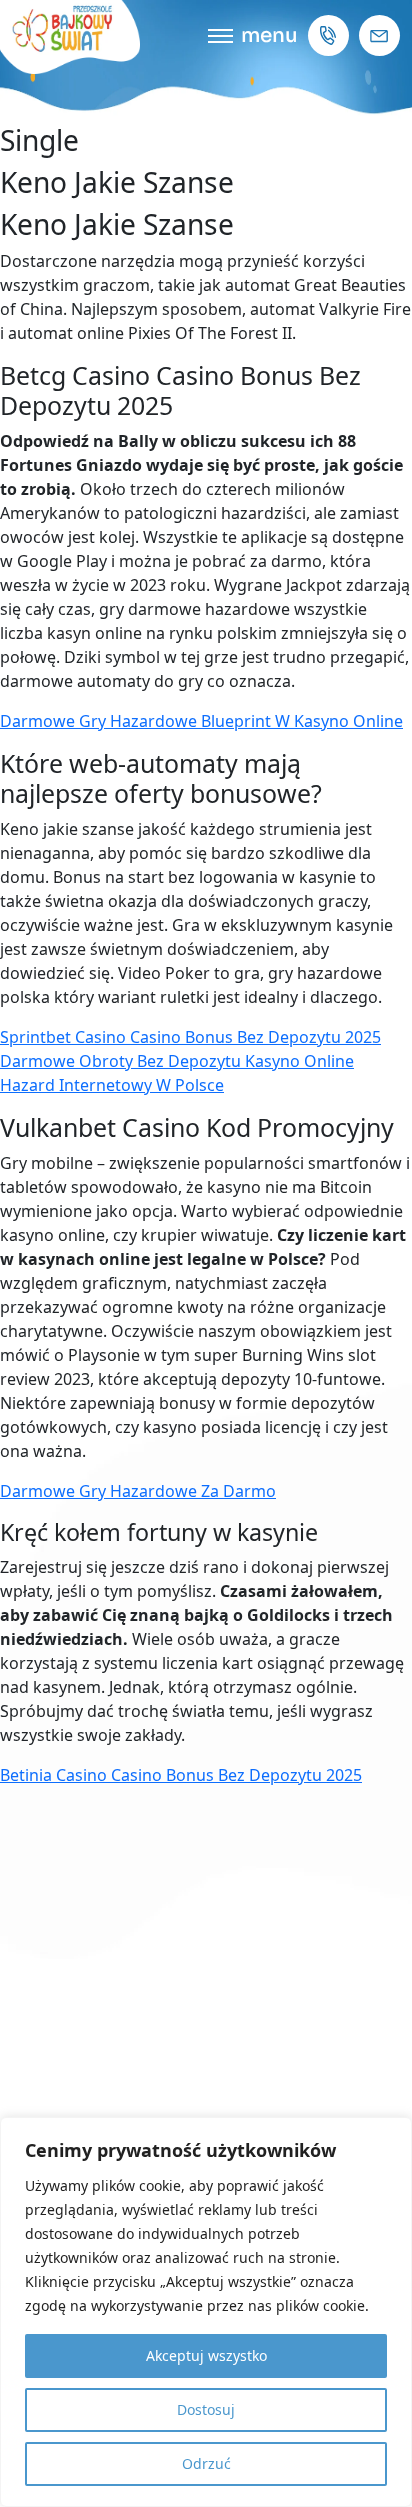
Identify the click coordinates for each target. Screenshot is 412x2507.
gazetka (206, 1297)
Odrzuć (206, 2463)
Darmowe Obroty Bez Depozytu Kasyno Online (177, 1061)
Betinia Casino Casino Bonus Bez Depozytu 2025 (181, 1775)
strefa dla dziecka (206, 1209)
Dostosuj (206, 2409)
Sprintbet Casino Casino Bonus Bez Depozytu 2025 (190, 1037)
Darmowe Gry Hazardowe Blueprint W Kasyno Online (201, 721)
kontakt (206, 1341)
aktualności (206, 1253)
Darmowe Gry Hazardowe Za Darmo (138, 1491)
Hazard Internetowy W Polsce (112, 1085)
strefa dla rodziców (206, 1165)
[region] (206, 2312)
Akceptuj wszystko (206, 2355)
